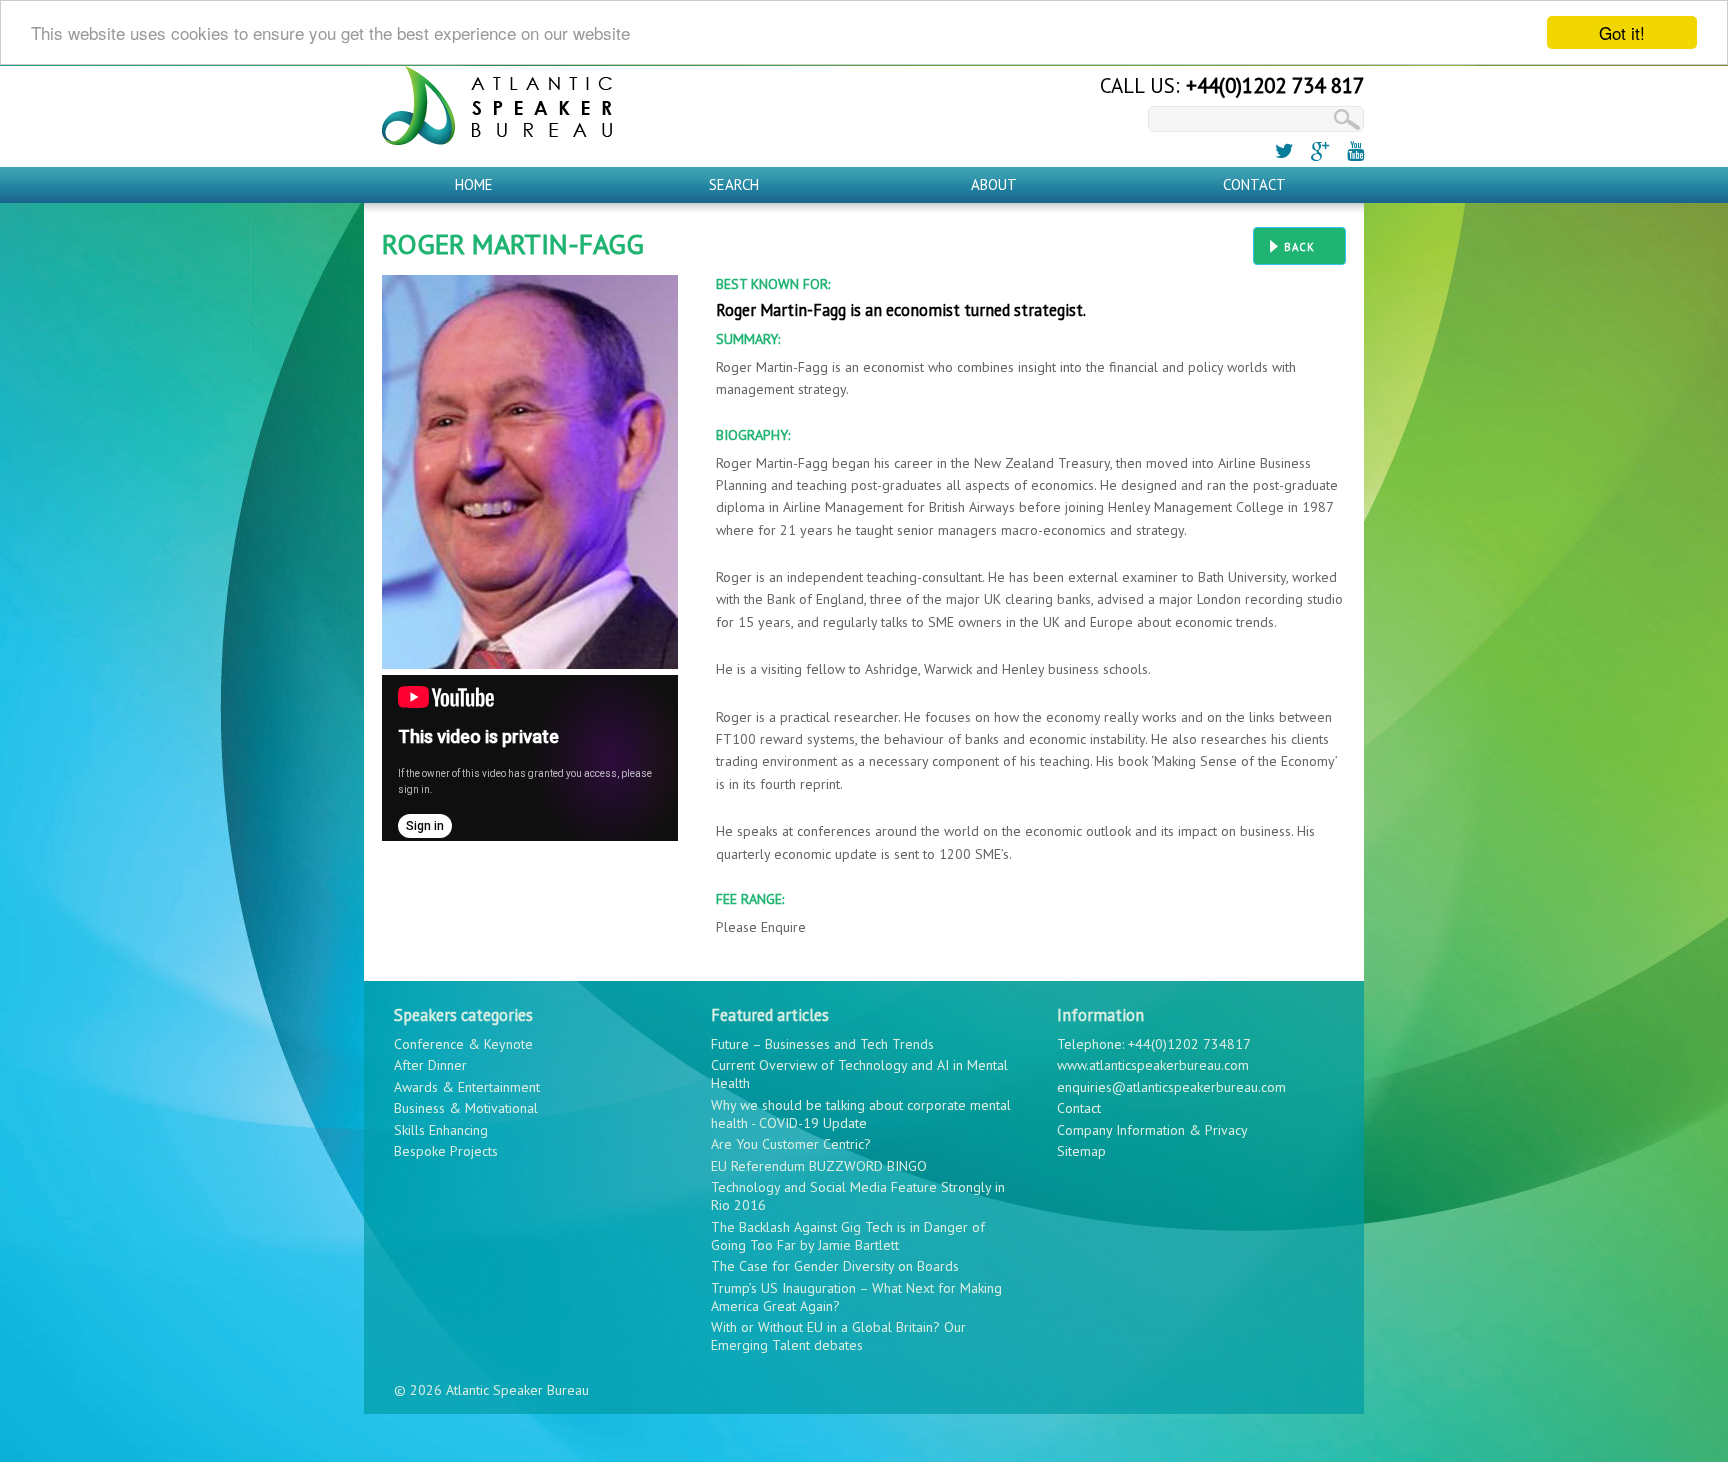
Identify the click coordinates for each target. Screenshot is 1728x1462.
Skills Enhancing (441, 1130)
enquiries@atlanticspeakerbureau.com (1171, 1087)
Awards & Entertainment (467, 1087)
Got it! (1622, 32)
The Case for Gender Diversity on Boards (835, 1266)
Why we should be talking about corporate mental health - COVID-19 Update (861, 1114)
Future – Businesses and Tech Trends (822, 1044)
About (994, 184)
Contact (1254, 184)
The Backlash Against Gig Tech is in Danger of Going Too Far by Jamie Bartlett (848, 1236)
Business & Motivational (466, 1108)
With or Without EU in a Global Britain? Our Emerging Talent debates (838, 1336)
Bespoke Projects (446, 1151)
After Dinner (430, 1065)
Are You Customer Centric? (791, 1144)
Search (734, 184)
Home (474, 184)
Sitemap (1081, 1151)
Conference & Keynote (463, 1044)
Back (1299, 247)
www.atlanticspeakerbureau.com (1153, 1065)
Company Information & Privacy (1152, 1130)
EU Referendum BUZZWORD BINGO (819, 1166)
